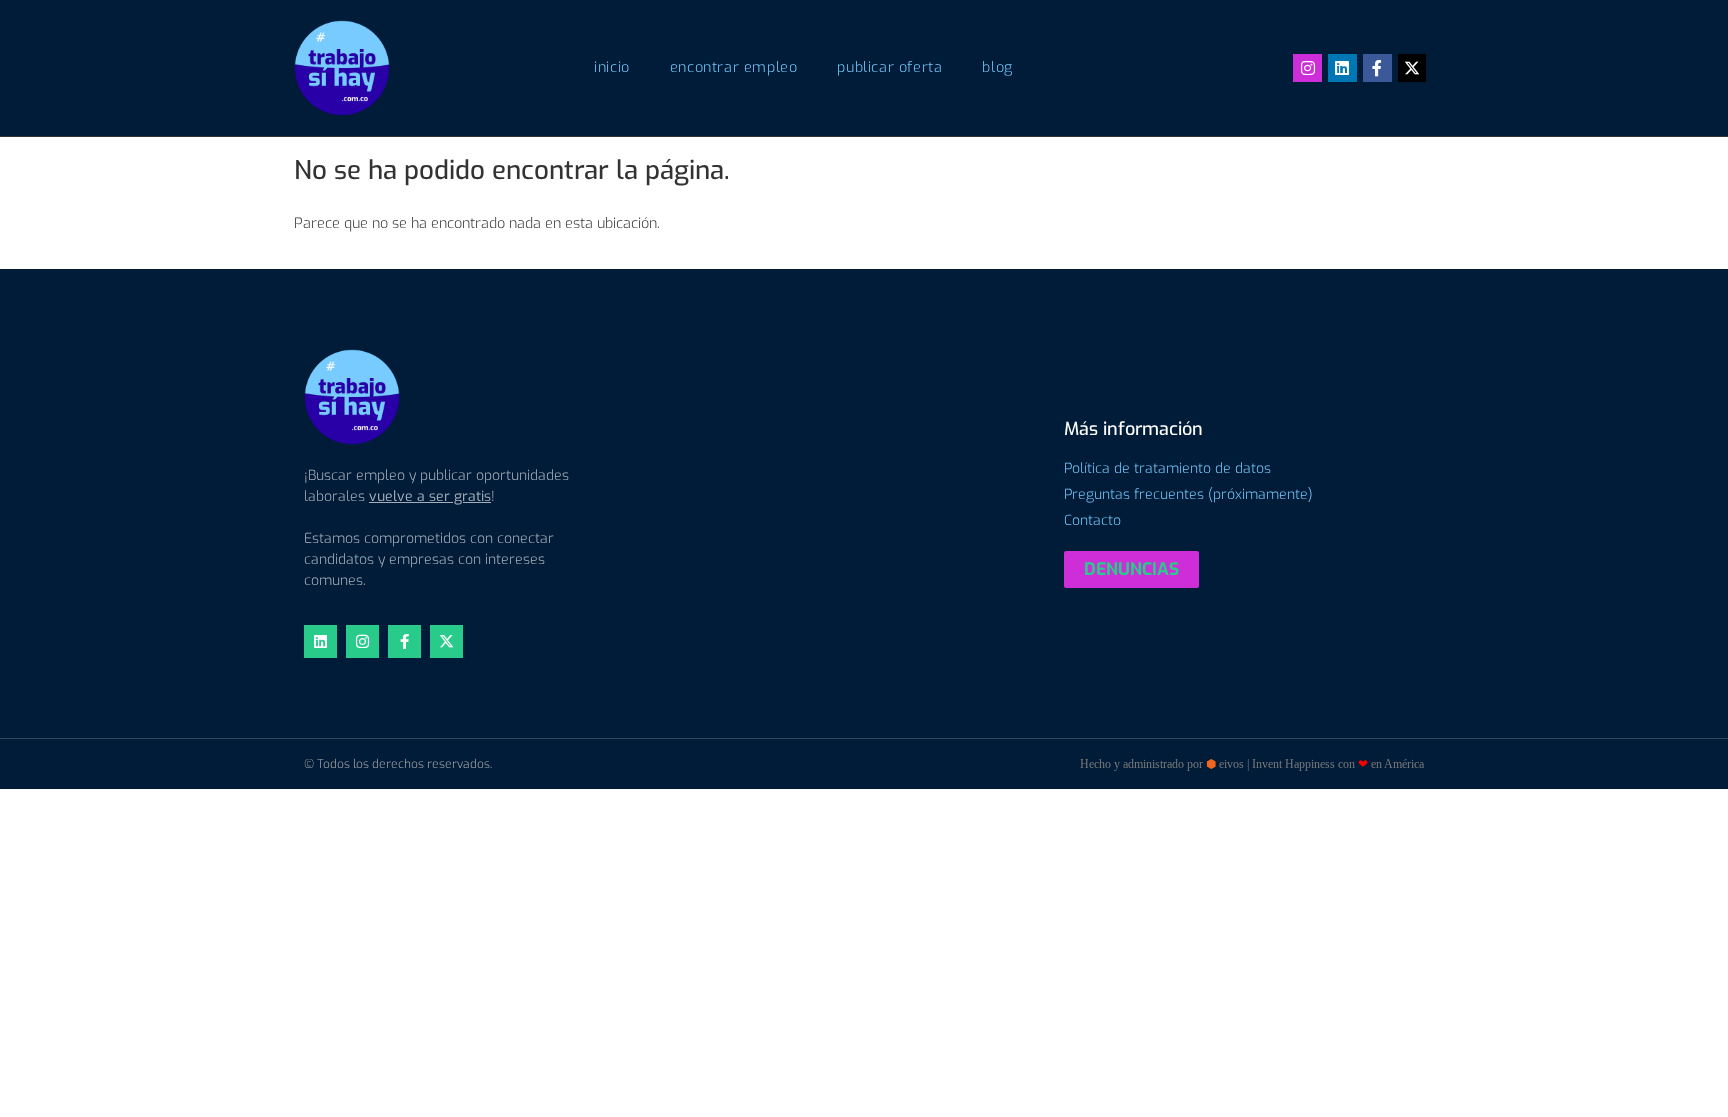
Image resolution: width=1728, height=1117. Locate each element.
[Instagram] (1307, 68)
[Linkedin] (1342, 68)
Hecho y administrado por (1252, 764)
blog (997, 67)
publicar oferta (889, 67)
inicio (612, 67)
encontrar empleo (734, 67)
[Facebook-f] (1377, 68)
